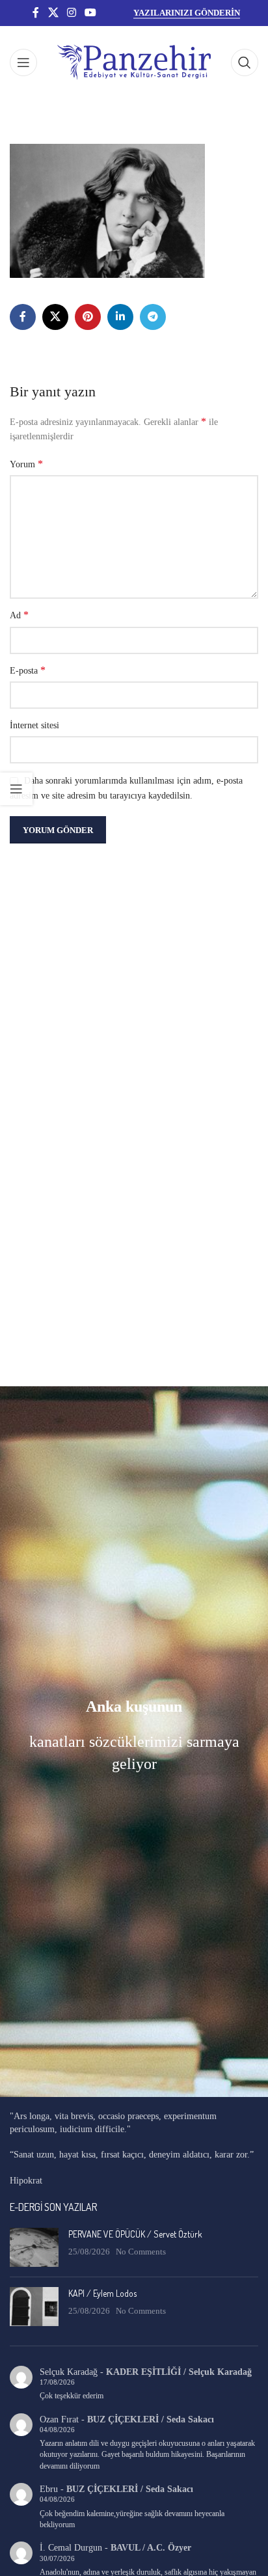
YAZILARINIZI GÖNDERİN (187, 13)
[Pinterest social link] (88, 317)
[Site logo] (134, 62)
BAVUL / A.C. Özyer (151, 2548)
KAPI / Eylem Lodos (102, 2293)
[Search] (245, 62)
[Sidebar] (16, 789)
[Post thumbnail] (34, 2247)
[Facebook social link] (36, 13)
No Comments (141, 2252)
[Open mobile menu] (23, 62)
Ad (19, 615)
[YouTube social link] (91, 13)
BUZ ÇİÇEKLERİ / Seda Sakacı (151, 2419)
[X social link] (53, 13)
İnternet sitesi (34, 725)
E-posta (28, 670)
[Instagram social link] (71, 13)
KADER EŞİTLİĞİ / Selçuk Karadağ (179, 2372)
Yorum (26, 464)
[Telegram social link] (153, 317)
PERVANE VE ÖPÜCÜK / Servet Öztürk (135, 2234)
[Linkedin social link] (120, 317)
